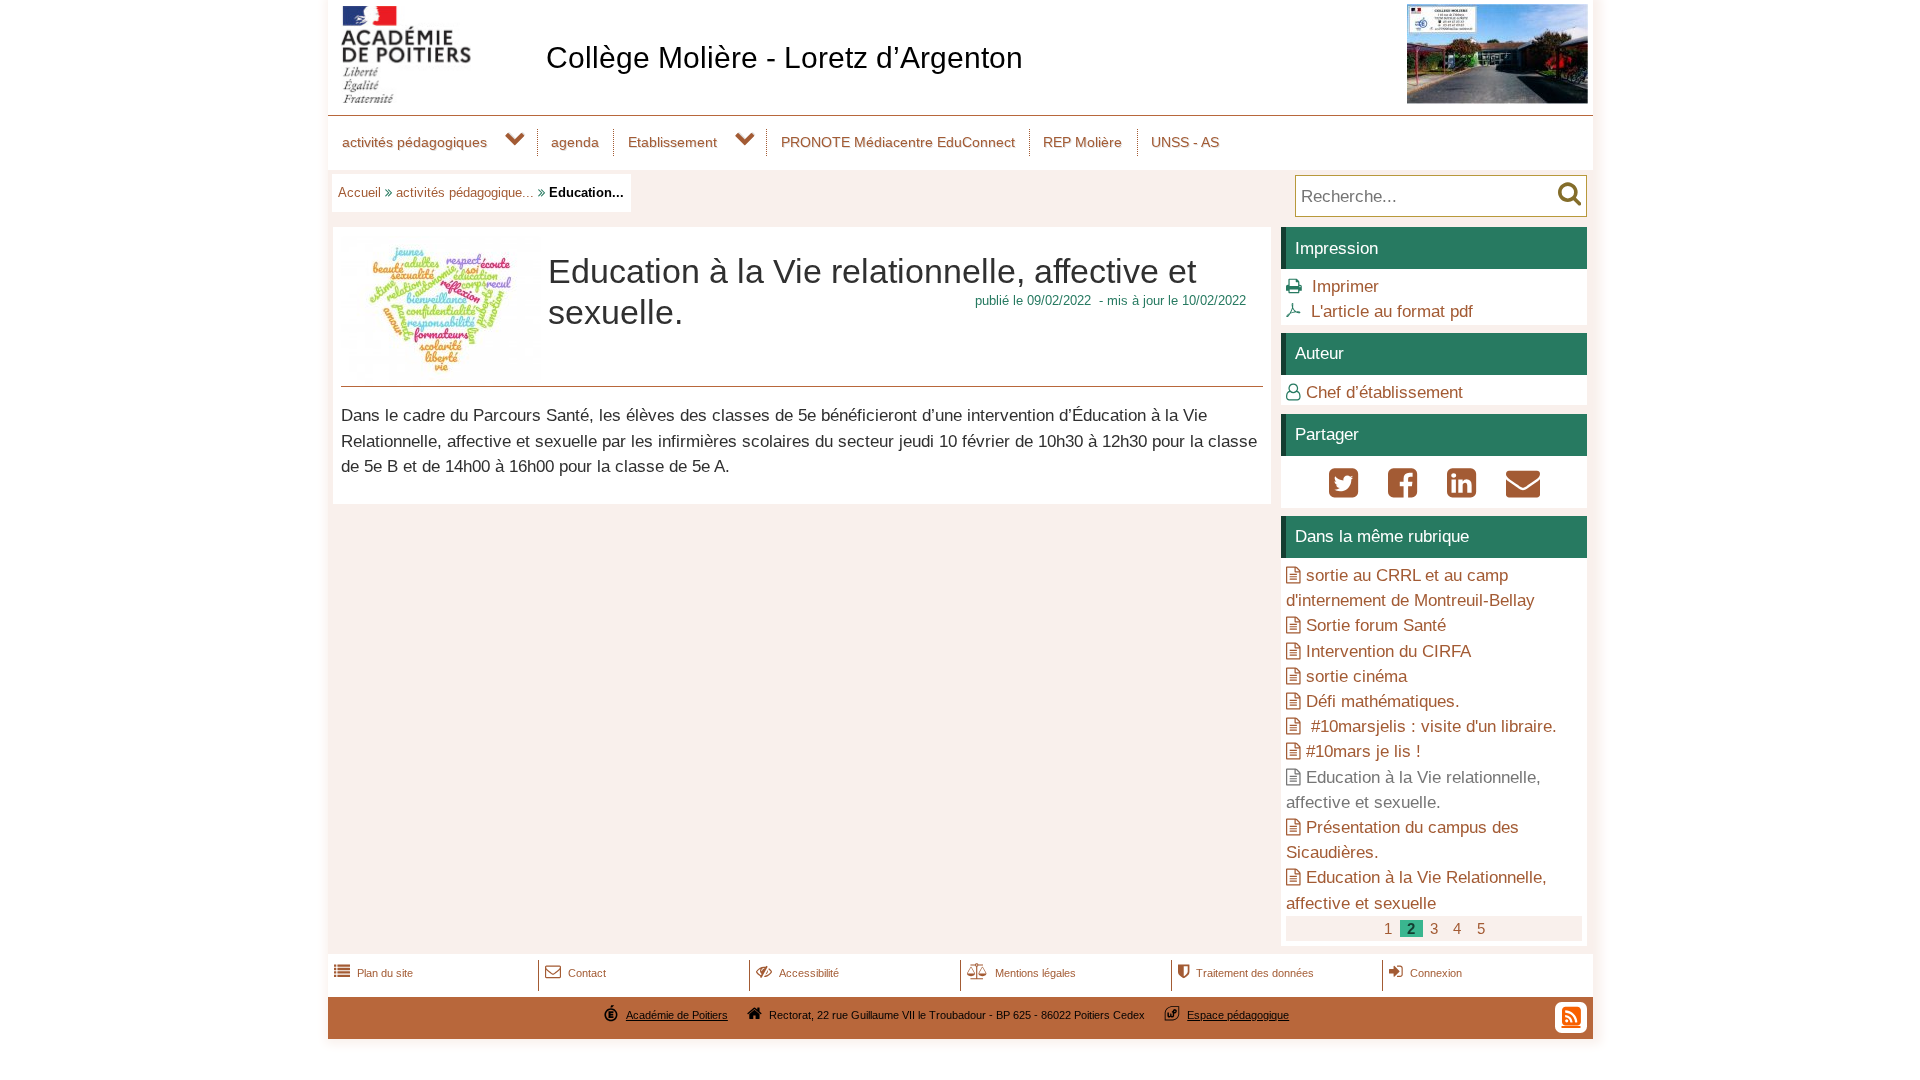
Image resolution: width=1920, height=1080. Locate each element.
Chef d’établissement (1384, 392)
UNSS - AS (1185, 142)
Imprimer (1345, 286)
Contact (575, 973)
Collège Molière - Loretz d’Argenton (784, 57)
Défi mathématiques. (1383, 701)
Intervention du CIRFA (1388, 651)
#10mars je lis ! (1363, 751)
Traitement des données (1246, 973)
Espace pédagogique (1238, 1015)
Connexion (1425, 973)
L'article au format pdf (1392, 311)
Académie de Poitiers (677, 1015)
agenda (575, 142)
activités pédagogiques (414, 142)
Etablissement (672, 142)
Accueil (359, 192)
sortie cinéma (1356, 676)
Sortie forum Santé (1376, 625)
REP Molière (1082, 142)
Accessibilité (797, 973)
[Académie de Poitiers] (433, 97)
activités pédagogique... (465, 192)
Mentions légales (1021, 973)
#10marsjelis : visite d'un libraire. (1431, 726)
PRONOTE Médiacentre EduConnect (898, 142)
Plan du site (373, 973)
